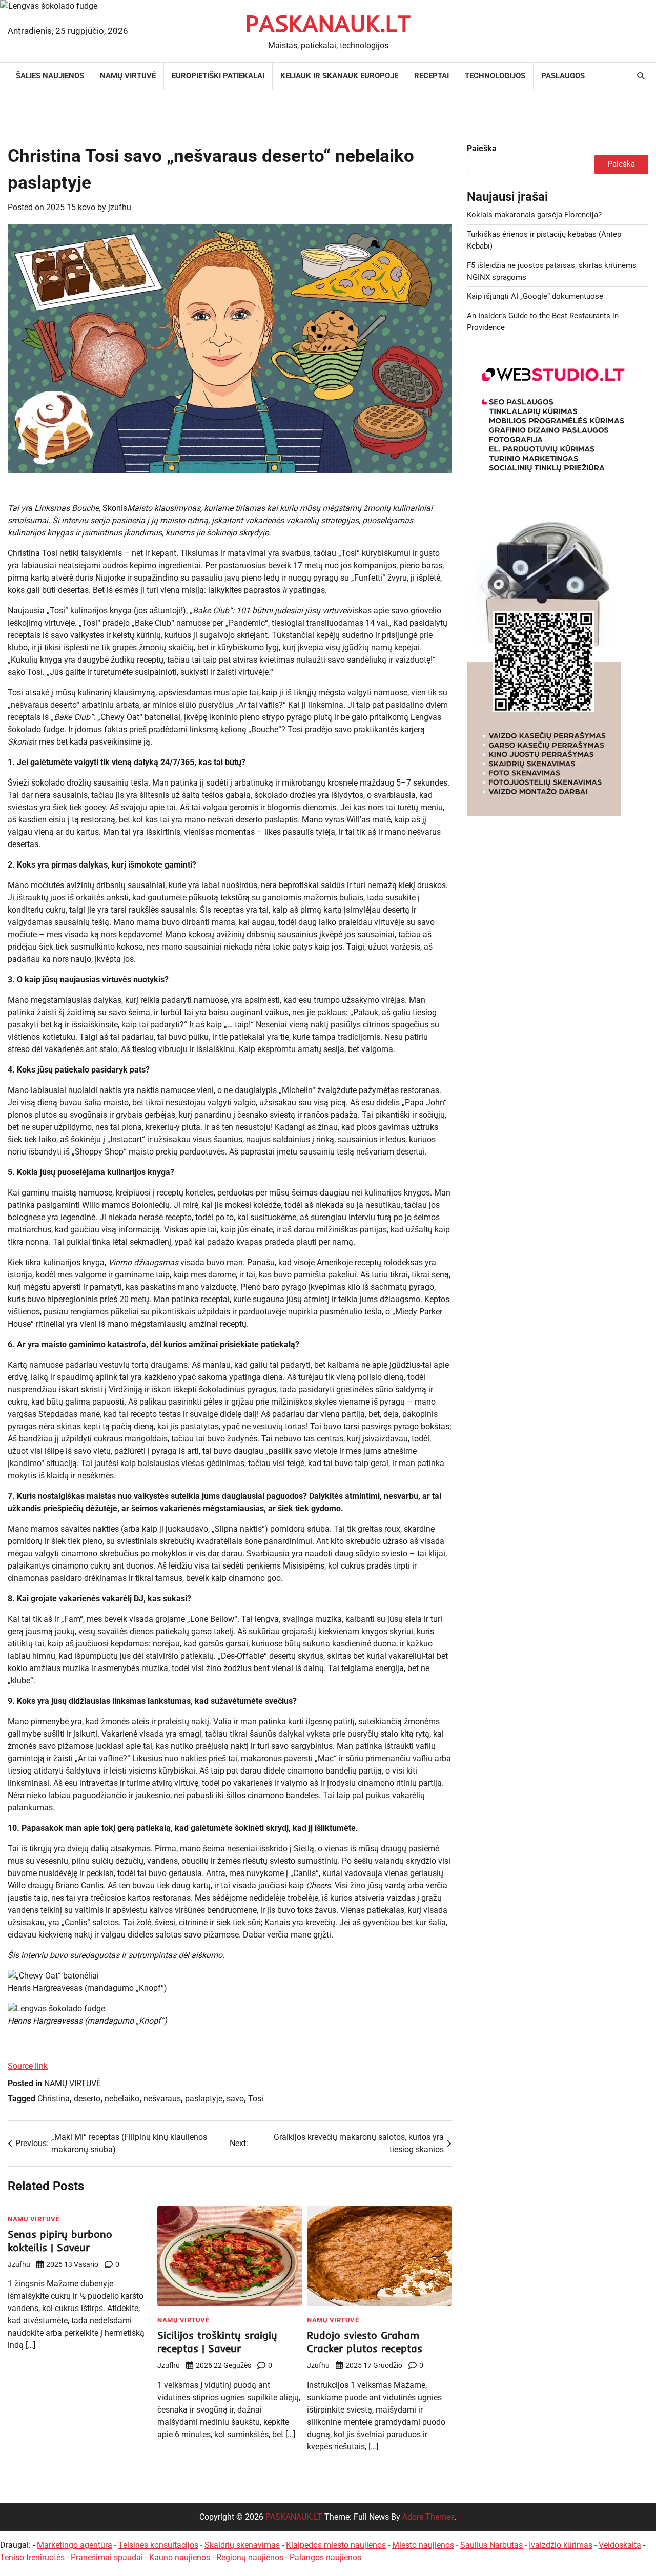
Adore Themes (428, 2517)
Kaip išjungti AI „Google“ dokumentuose (535, 296)
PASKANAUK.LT (294, 2517)
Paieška (482, 148)
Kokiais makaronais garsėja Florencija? (534, 215)
